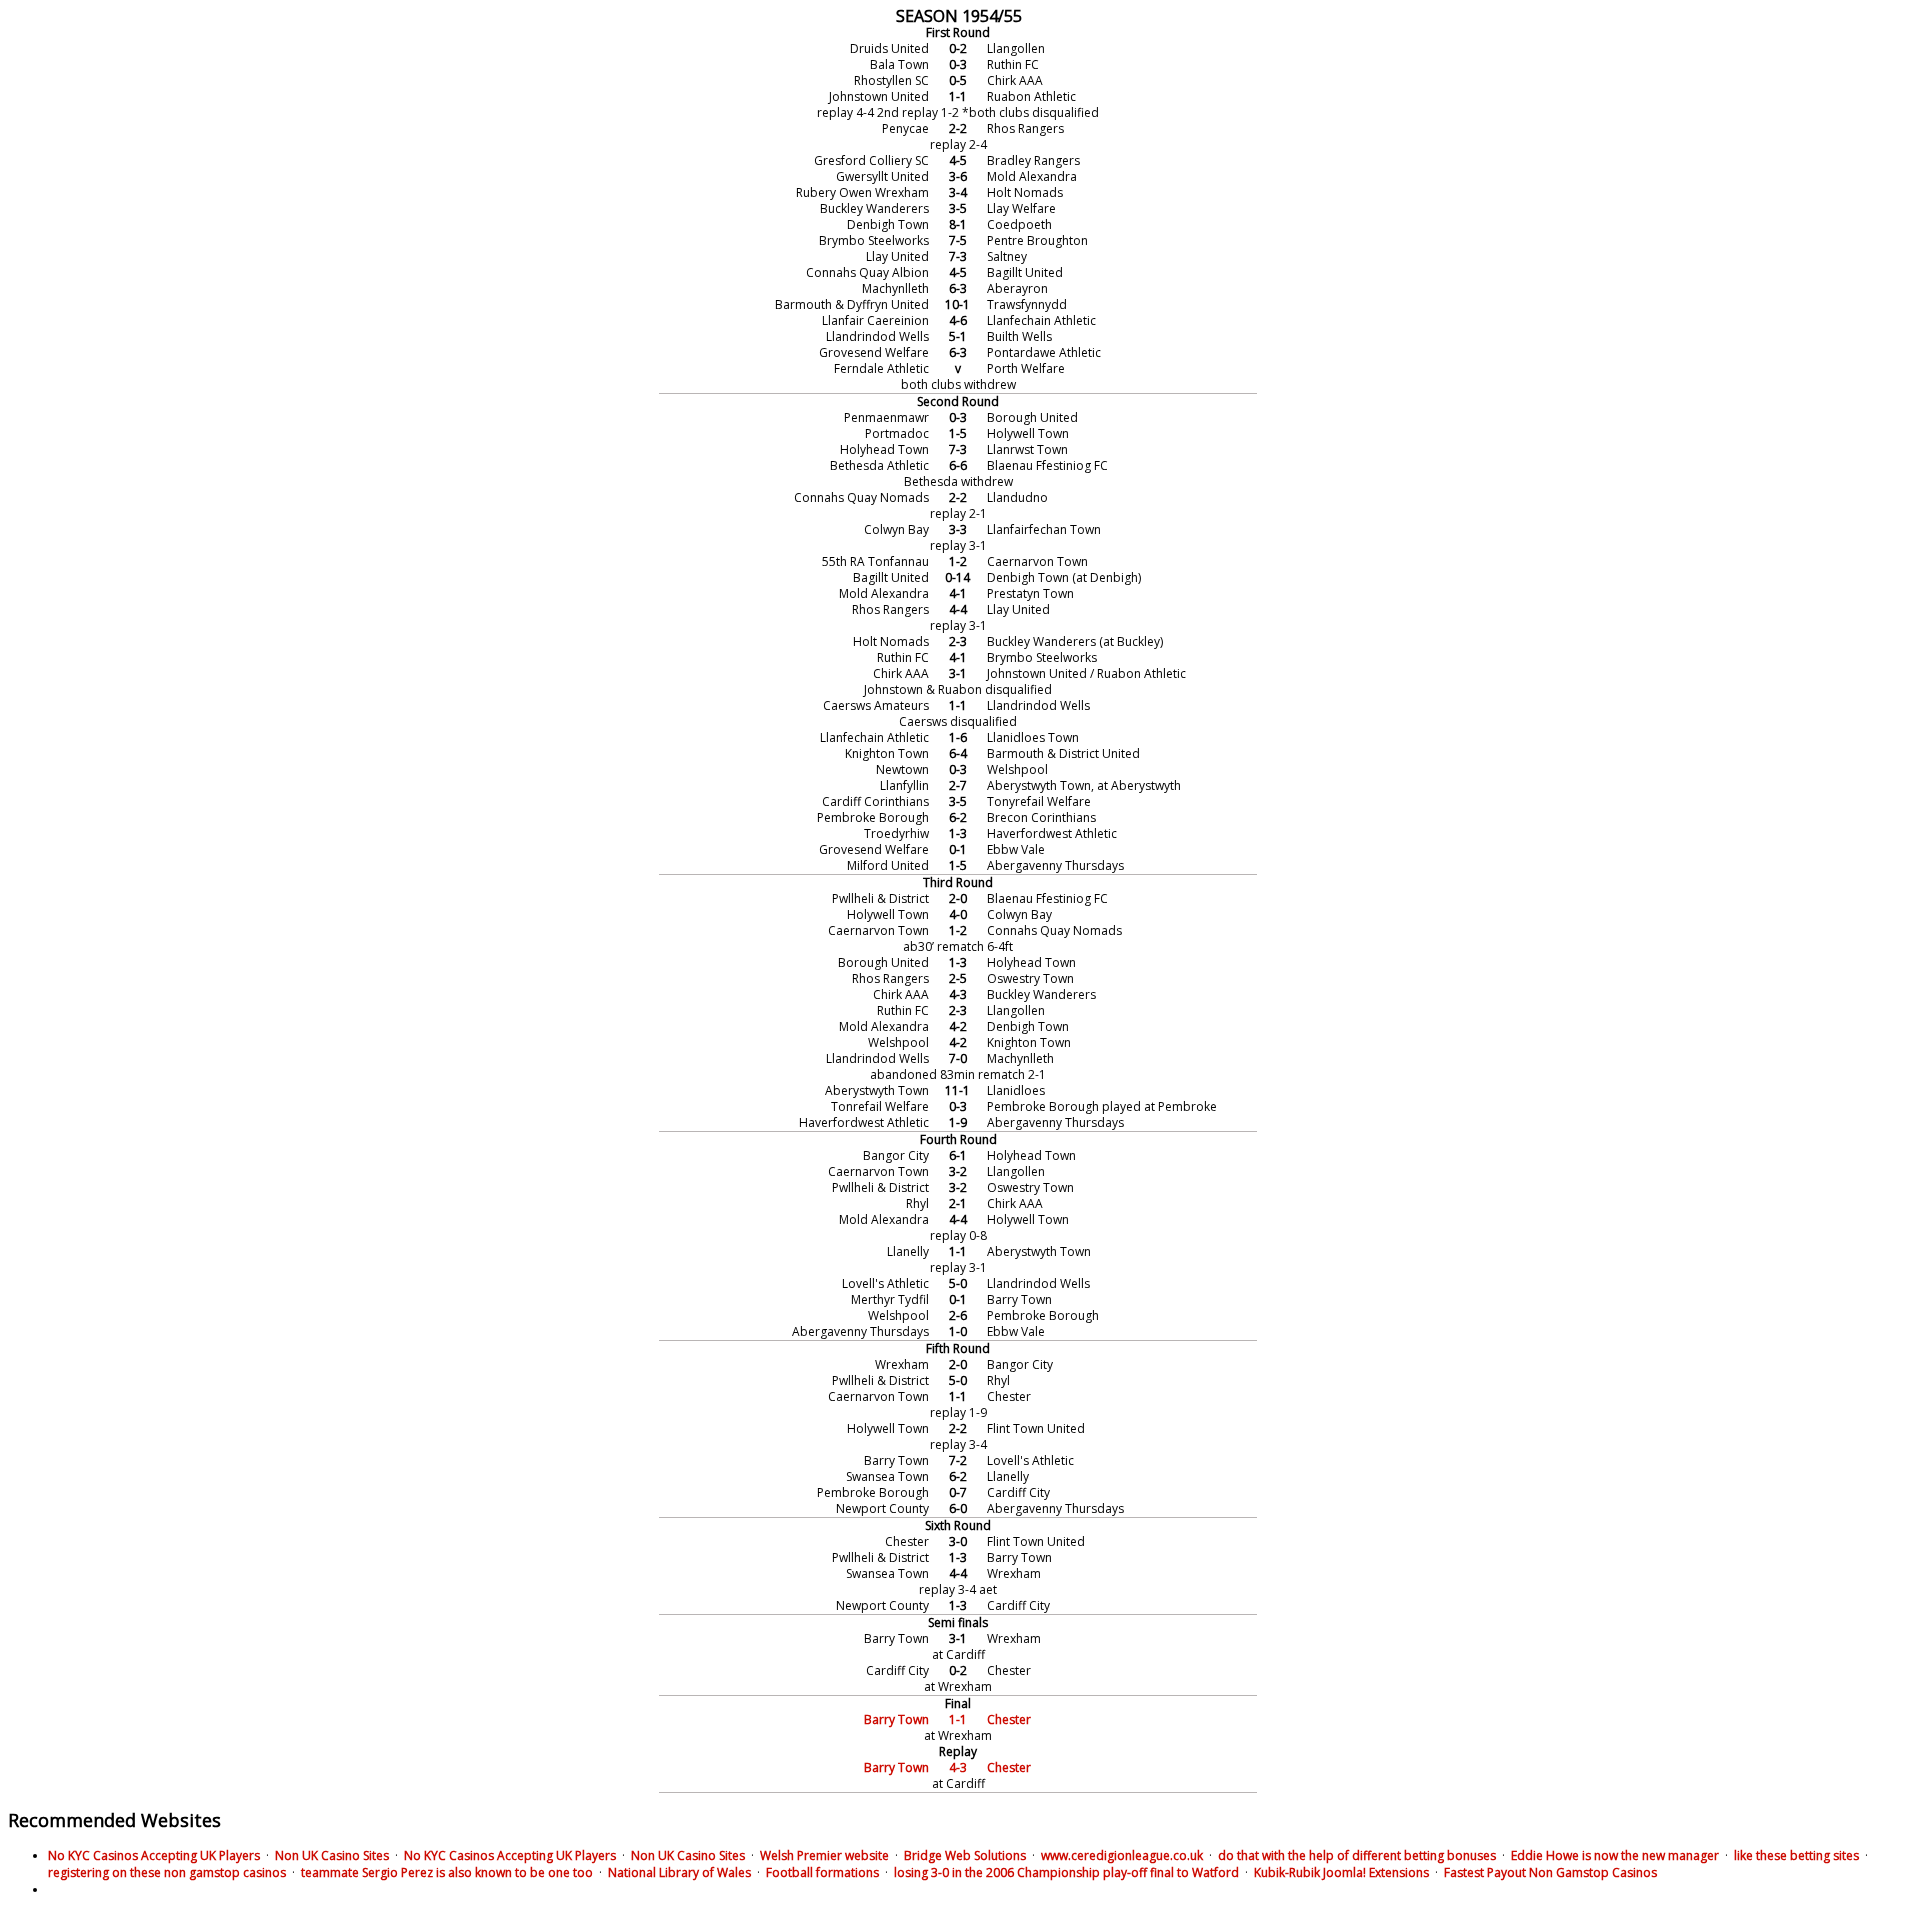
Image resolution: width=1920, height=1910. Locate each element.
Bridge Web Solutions (965, 1855)
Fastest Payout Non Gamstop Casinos (1550, 1872)
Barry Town (896, 1719)
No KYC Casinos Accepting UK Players (154, 1855)
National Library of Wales (679, 1872)
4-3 (958, 1767)
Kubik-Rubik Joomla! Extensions (1341, 1872)
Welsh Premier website (824, 1855)
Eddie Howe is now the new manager (1615, 1855)
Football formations (822, 1872)
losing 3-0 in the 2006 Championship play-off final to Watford (1066, 1872)
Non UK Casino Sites (332, 1855)
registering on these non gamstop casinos (167, 1872)
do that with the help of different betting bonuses (1357, 1855)
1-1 (958, 1719)
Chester (1009, 1719)
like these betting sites (1796, 1855)
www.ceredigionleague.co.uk (1122, 1855)
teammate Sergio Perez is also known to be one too (447, 1872)
